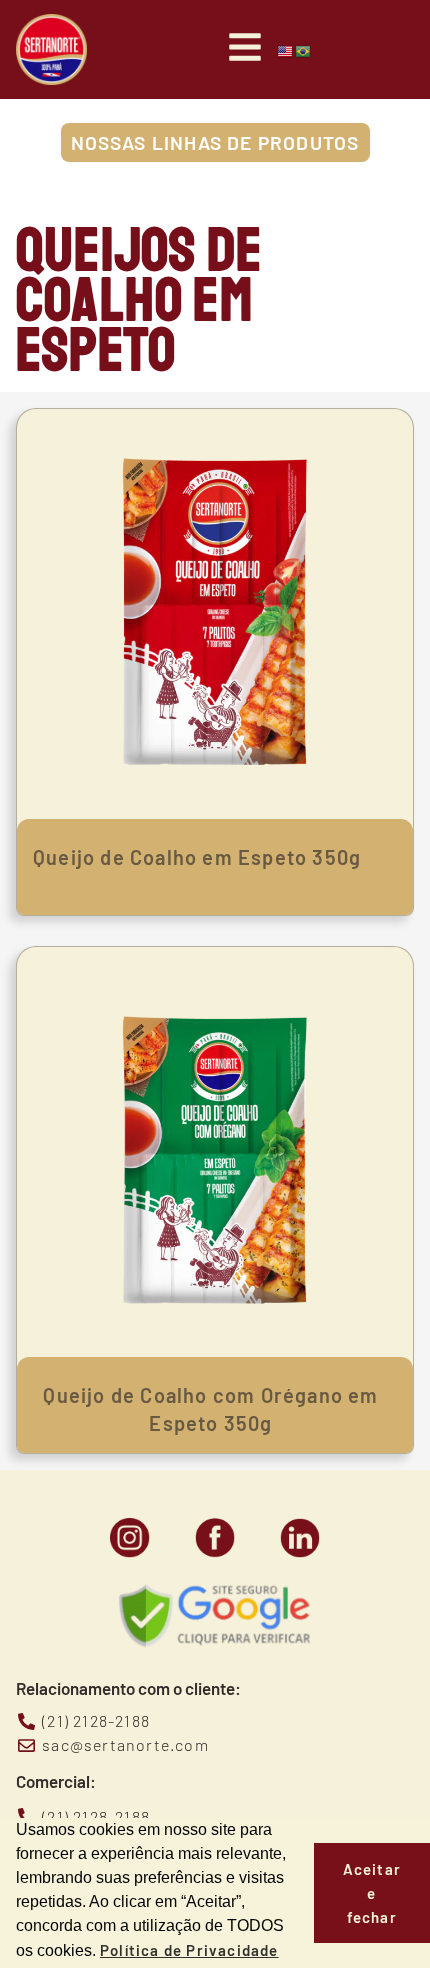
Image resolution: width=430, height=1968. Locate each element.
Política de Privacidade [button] (189, 1950)
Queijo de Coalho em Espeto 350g (197, 857)
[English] (286, 50)
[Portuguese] (304, 50)
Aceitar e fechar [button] (372, 1893)
